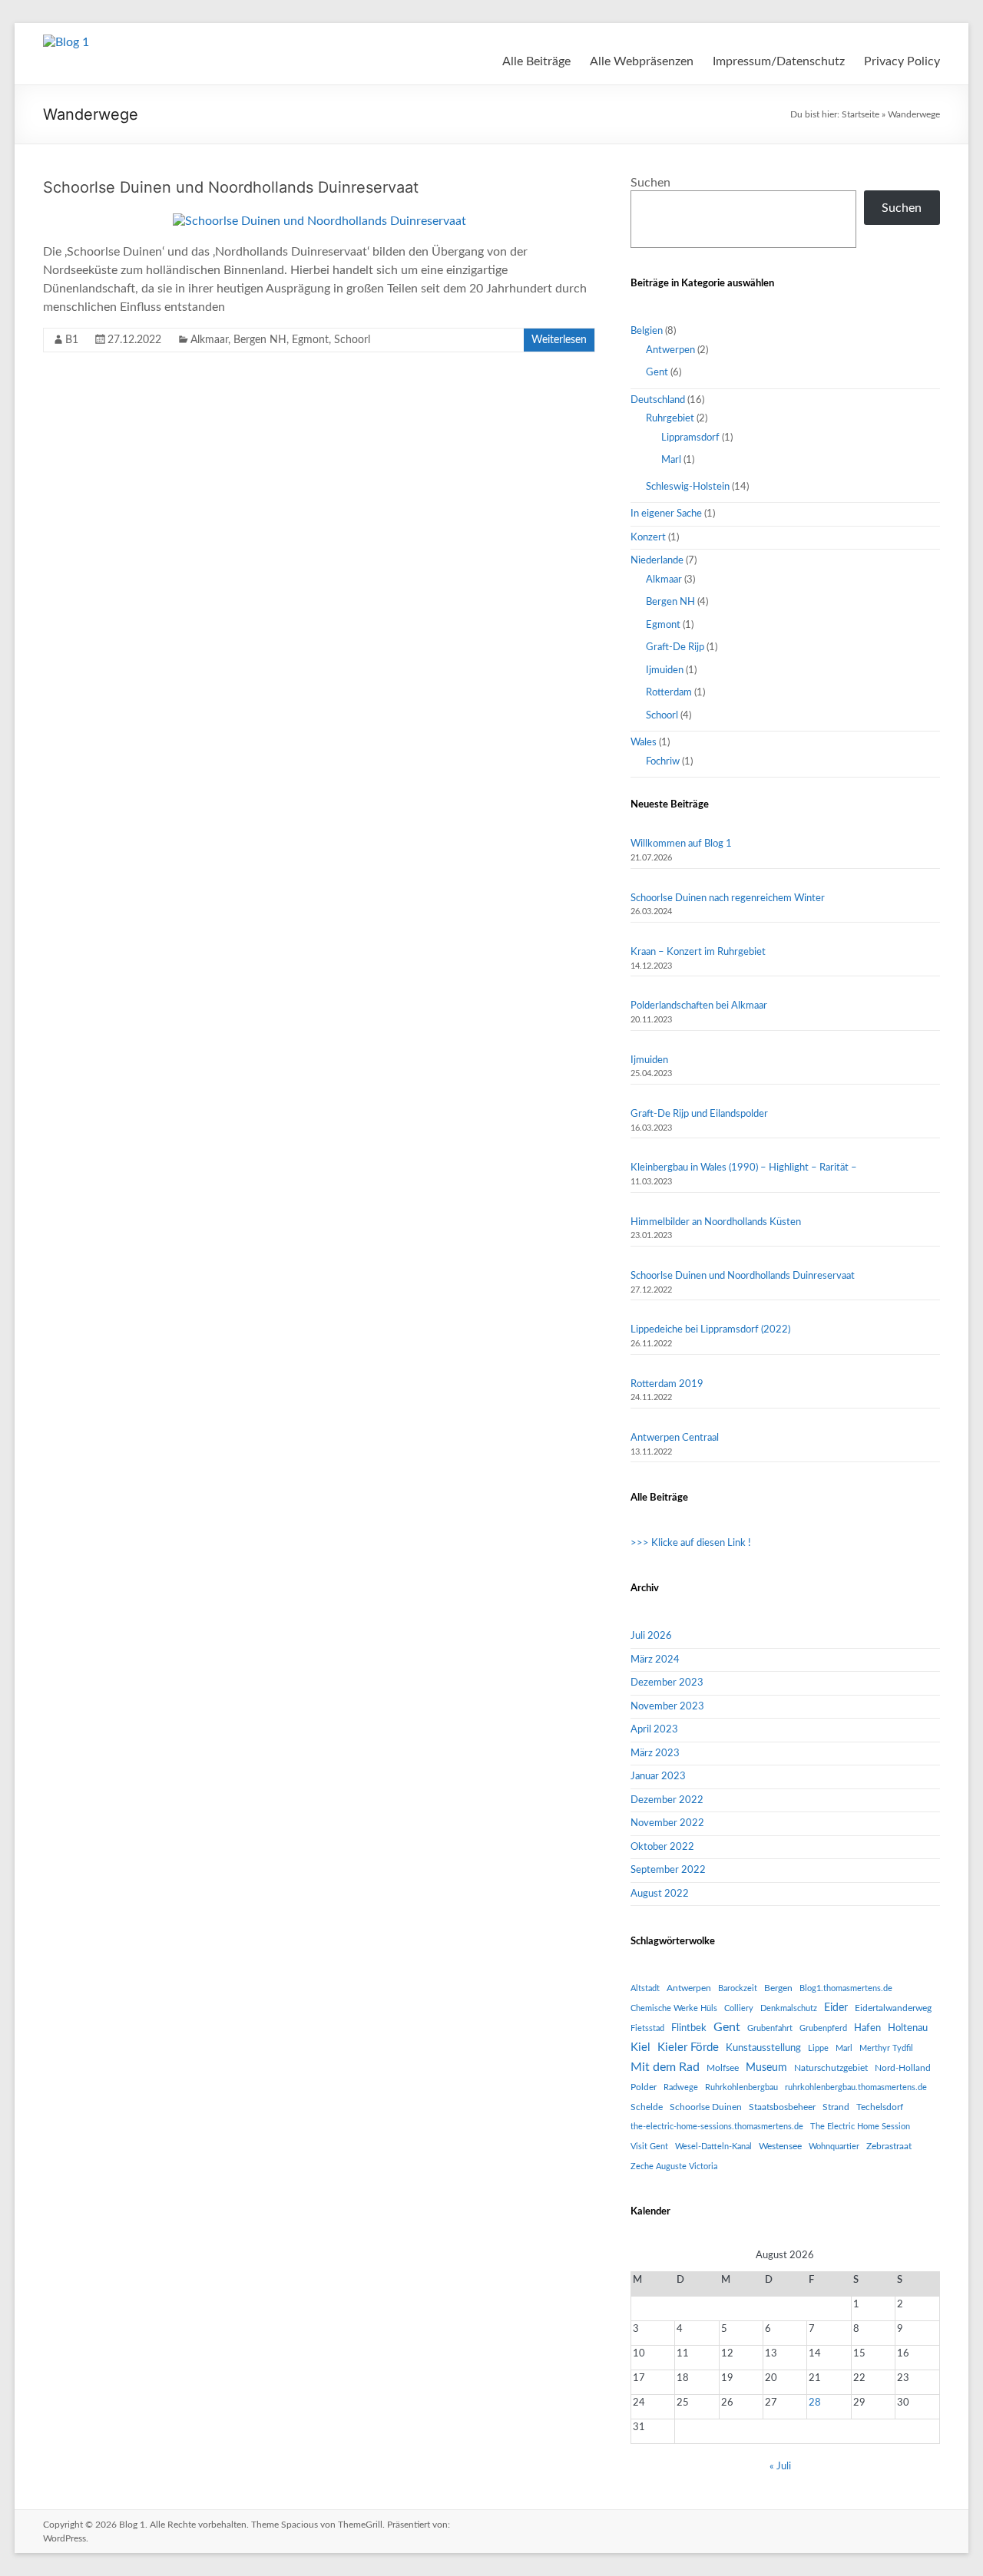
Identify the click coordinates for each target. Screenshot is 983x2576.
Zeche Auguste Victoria (674, 2166)
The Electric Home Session (860, 2127)
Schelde (647, 2107)
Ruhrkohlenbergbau (741, 2087)
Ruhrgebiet (670, 419)
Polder (644, 2087)
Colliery (739, 2008)
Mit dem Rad (665, 2067)
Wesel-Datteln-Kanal (713, 2147)
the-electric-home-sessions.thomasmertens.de (717, 2127)
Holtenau (908, 2028)
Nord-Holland (903, 2068)
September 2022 (668, 1870)
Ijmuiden (665, 670)
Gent (657, 373)
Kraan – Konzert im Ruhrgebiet (698, 952)
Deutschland (658, 400)
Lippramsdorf (690, 438)
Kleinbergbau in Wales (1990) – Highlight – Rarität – (744, 1168)
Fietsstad (647, 2028)
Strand (836, 2107)
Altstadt (645, 1988)
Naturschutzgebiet (831, 2068)
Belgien (647, 331)
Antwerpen (670, 350)
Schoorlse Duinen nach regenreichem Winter (728, 898)
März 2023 (655, 1754)
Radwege (681, 2087)
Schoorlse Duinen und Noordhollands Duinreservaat (231, 187)
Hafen (867, 2028)
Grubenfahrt (770, 2028)
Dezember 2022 (667, 1800)
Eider (836, 2008)
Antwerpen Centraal (675, 1438)
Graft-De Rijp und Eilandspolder (699, 1114)
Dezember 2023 (667, 1683)
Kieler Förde (688, 2048)
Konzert (648, 538)
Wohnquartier (834, 2147)
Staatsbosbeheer (782, 2107)
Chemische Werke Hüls (674, 2008)
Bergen (778, 1988)
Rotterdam (669, 693)
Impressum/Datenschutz (779, 61)
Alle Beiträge (536, 61)
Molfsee (723, 2068)
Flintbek (689, 2028)
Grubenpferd (823, 2028)
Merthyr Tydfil (886, 2048)
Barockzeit (738, 1988)
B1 (72, 340)
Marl (671, 460)
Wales (644, 743)
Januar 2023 (658, 1777)
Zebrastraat (889, 2146)
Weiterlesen (559, 340)
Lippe (818, 2048)
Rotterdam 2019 (667, 1384)
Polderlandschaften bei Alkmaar (699, 1006)
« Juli (780, 2467)
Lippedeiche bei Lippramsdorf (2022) (710, 1330)
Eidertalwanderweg (893, 2008)
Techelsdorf (880, 2107)
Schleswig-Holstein (688, 487)
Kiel (640, 2048)
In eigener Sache (666, 514)
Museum (766, 2068)
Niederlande (657, 561)
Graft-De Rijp (675, 647)
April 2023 (654, 1730)
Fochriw (663, 762)
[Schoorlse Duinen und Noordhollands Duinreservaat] (319, 221)
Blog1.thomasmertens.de (846, 1988)
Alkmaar (209, 340)
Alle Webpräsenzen (642, 61)
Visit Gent (649, 2147)
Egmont (310, 340)
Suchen (650, 183)
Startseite (861, 114)
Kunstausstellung (763, 2048)
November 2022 (667, 1823)
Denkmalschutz (789, 2008)
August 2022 (660, 1894)
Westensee (780, 2146)
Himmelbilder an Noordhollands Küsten (716, 1222)
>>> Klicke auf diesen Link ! (691, 1543)
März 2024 (655, 1660)
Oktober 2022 (662, 1847)
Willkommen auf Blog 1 (681, 844)
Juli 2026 (651, 1636)
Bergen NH (260, 340)
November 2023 (667, 1707)
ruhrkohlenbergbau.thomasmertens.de (856, 2087)
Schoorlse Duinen (706, 2107)
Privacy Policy (902, 61)
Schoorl (352, 340)
